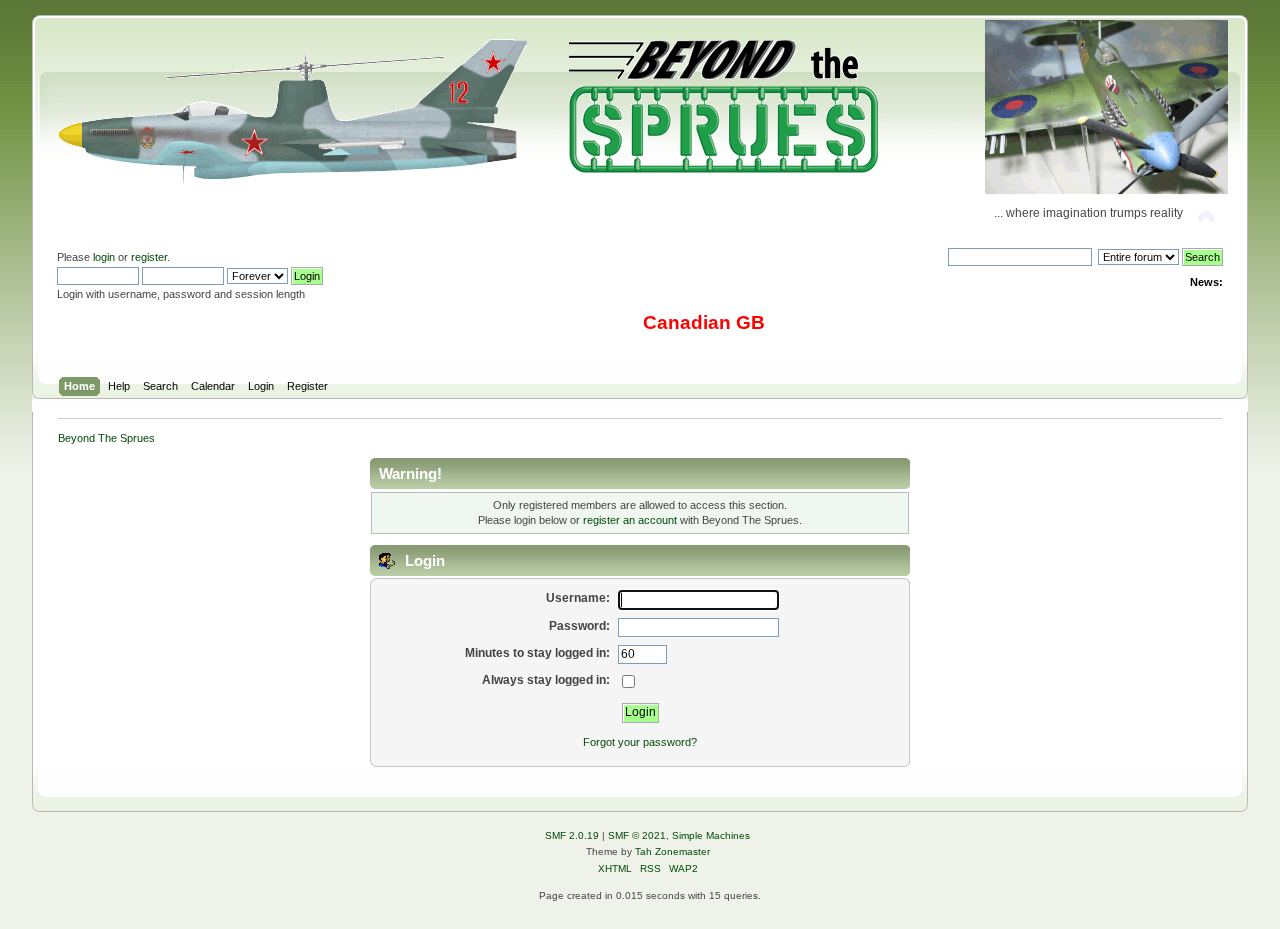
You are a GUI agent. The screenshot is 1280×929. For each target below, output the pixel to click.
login (104, 257)
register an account (630, 520)
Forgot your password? (640, 742)
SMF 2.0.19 (572, 835)
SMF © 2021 (637, 835)
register (149, 257)
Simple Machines (711, 835)
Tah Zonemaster (672, 851)
